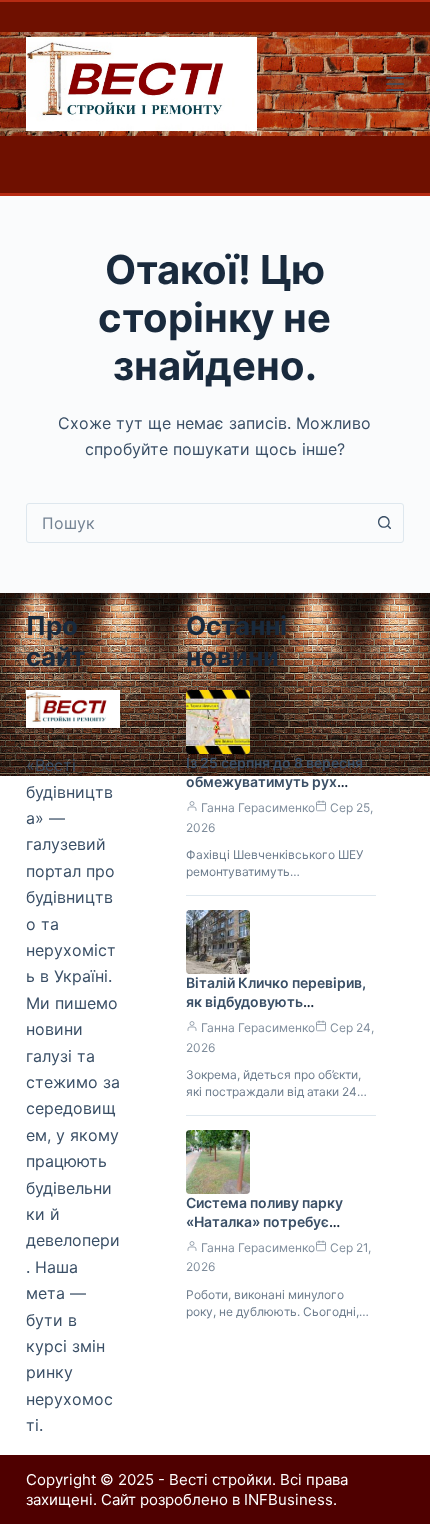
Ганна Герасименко (258, 807)
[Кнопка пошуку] (384, 523)
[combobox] (196, 523)
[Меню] (395, 84)
